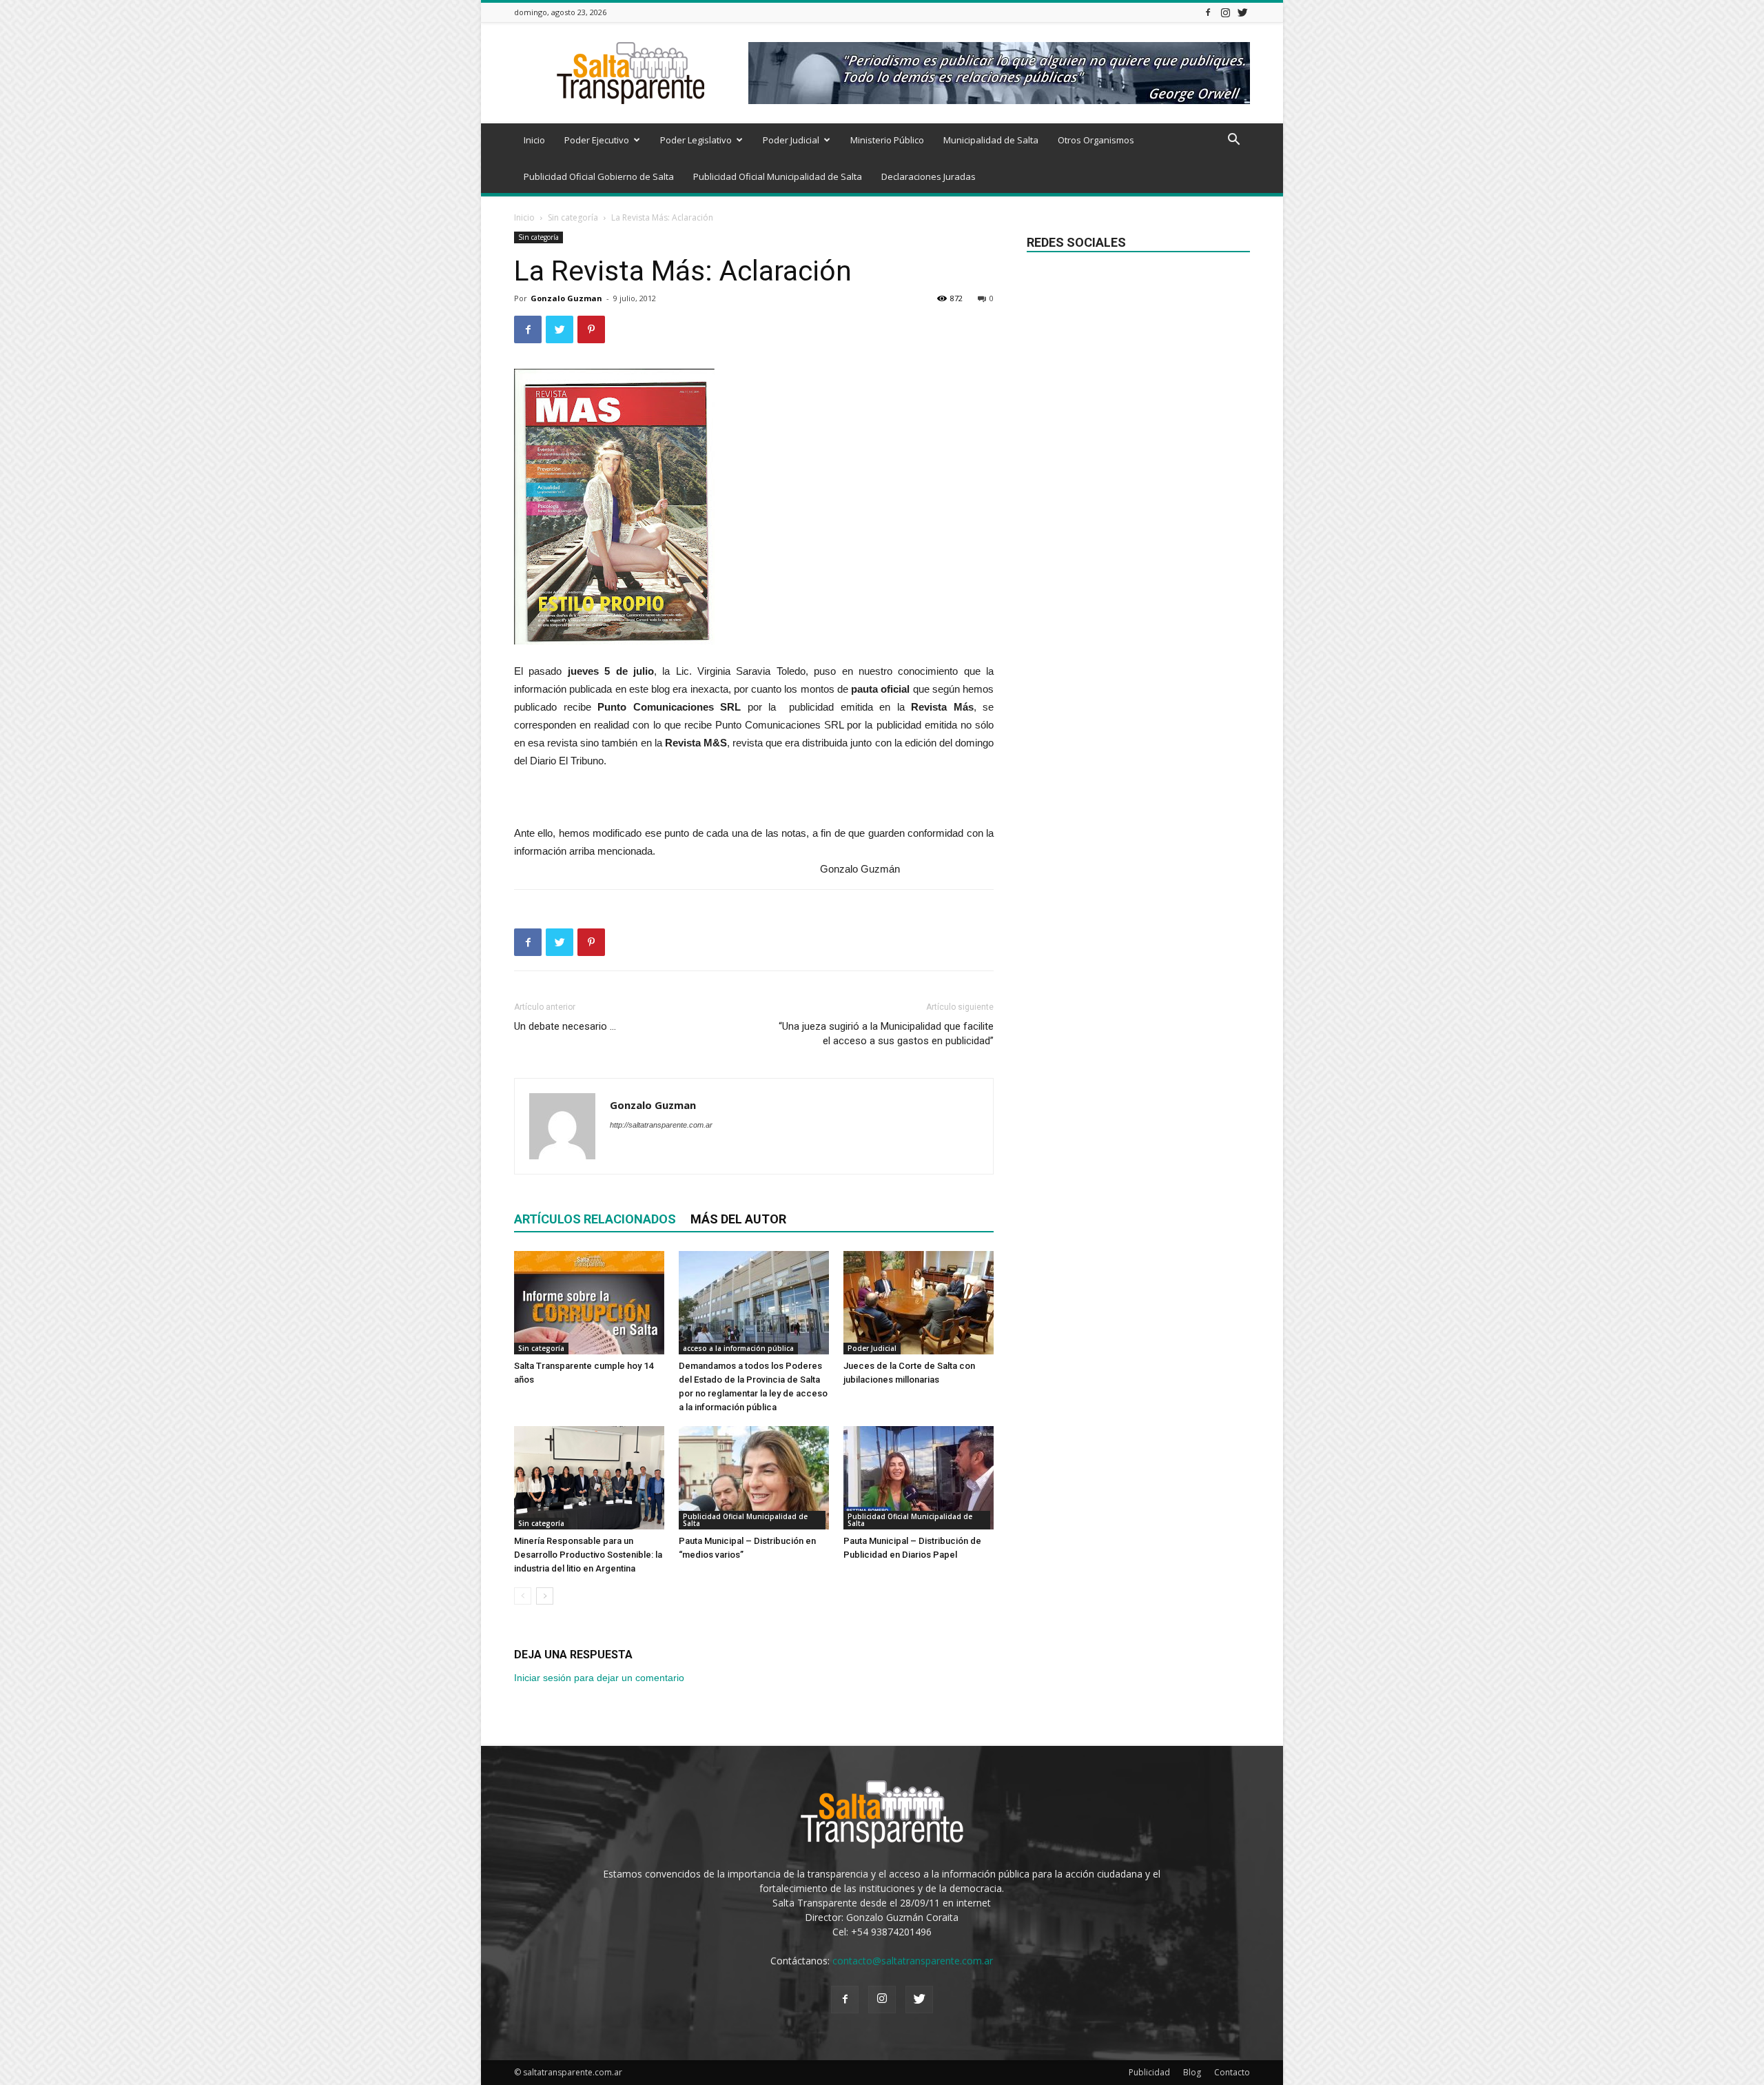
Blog (1192, 2072)
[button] (1233, 141)
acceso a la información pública (738, 1348)
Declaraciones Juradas (929, 176)
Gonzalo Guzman (566, 298)
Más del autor (738, 1219)
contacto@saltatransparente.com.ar (913, 1961)
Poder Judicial (791, 140)
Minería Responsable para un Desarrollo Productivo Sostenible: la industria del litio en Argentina (588, 1555)
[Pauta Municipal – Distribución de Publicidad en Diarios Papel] (919, 1478)
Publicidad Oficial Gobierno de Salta (599, 176)
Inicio (534, 140)
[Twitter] (1242, 12)
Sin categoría (573, 217)
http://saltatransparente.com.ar (661, 1125)
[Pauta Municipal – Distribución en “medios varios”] (754, 1478)
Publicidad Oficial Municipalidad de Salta (778, 176)
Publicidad (1149, 2072)
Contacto (1232, 2072)
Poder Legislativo (696, 140)
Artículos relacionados (595, 1219)
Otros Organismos (1096, 140)
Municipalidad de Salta (991, 140)
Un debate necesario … (565, 1026)
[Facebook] (1208, 12)
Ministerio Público (887, 140)
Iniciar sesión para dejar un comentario (599, 1678)
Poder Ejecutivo (597, 140)
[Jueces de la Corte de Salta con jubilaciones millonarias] (919, 1303)
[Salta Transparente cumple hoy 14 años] (589, 1303)
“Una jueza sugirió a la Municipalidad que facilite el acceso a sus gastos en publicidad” (886, 1034)
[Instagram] (1225, 12)
